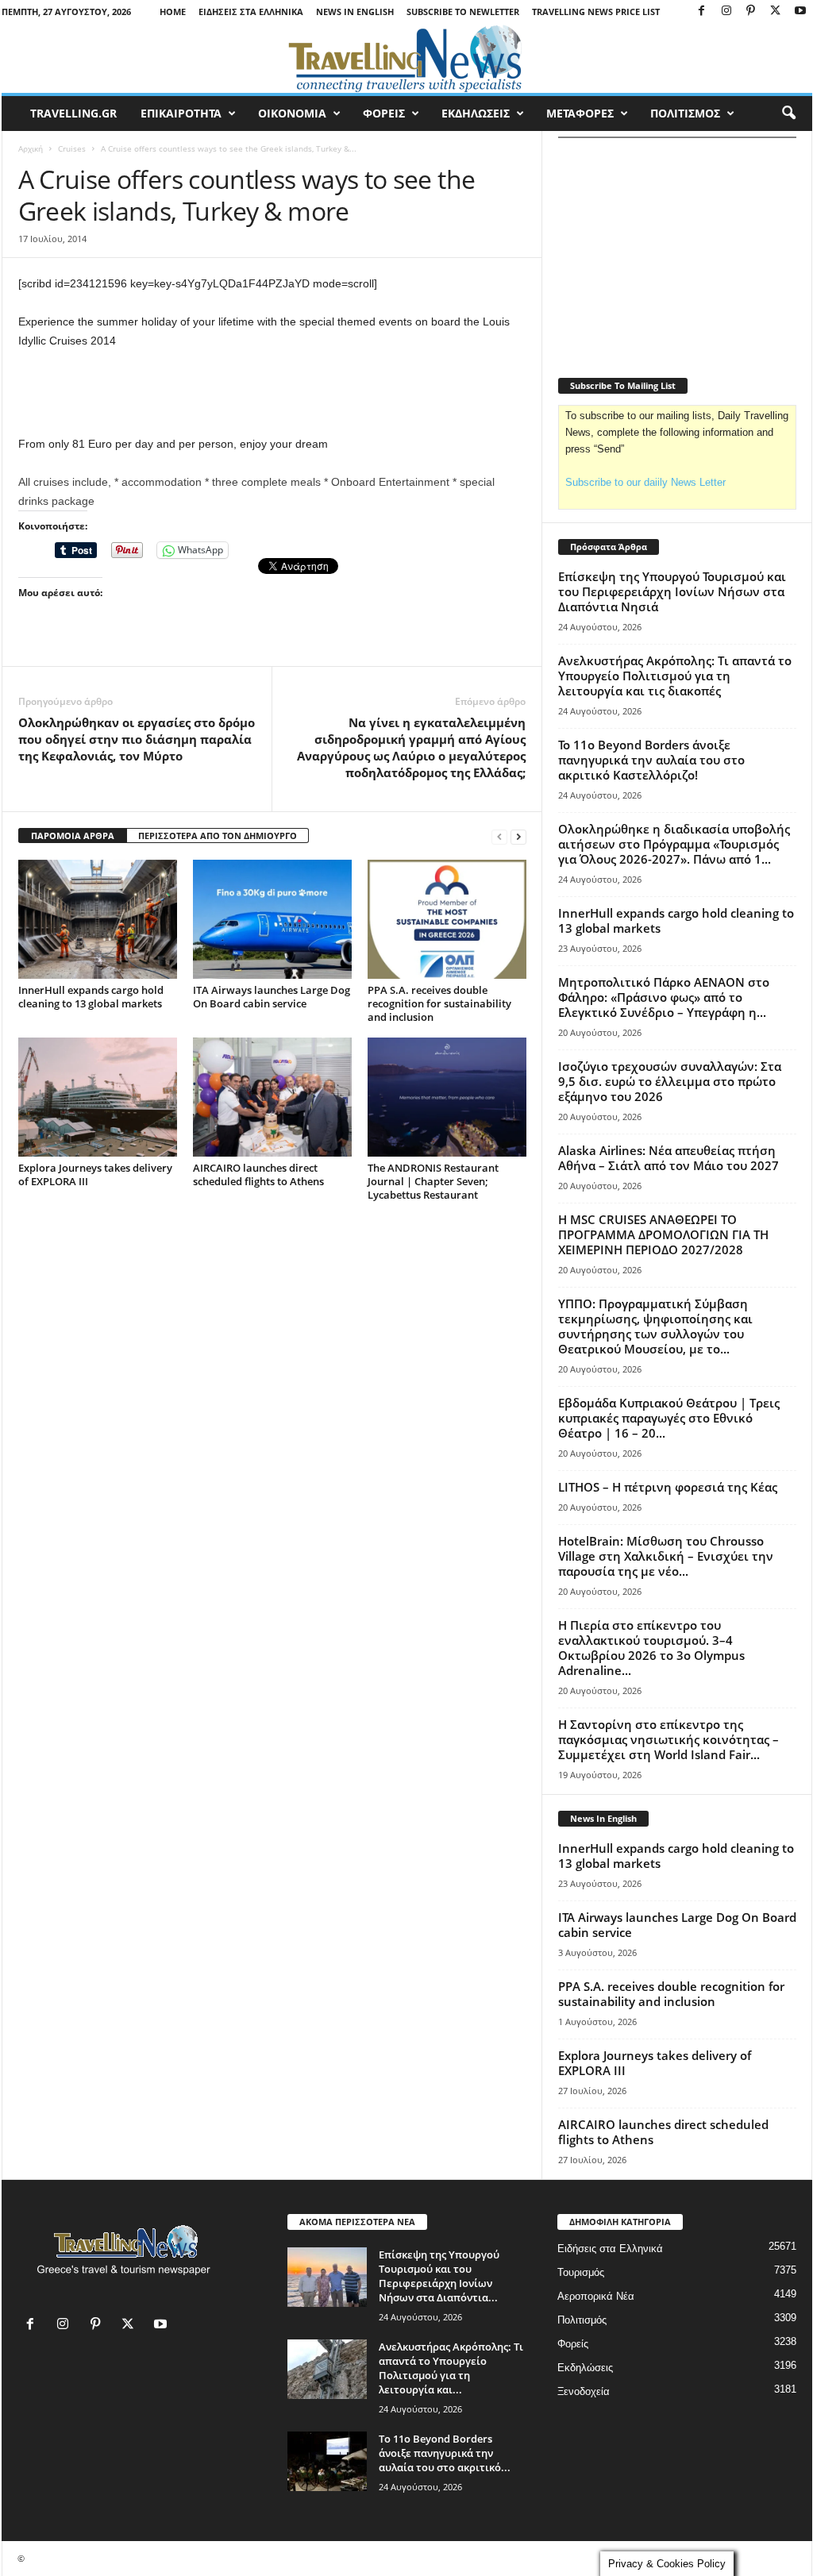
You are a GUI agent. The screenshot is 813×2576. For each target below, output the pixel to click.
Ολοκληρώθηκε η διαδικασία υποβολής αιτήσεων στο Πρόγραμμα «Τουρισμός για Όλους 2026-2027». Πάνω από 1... (674, 844)
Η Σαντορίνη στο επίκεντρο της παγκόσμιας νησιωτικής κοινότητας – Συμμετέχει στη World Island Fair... (669, 1739)
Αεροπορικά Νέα (596, 2296)
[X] (776, 12)
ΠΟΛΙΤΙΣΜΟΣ (685, 113)
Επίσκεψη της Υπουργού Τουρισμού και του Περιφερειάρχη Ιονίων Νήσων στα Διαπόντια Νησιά (672, 591)
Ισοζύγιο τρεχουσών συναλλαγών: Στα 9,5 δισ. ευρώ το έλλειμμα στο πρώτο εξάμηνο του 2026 (670, 1081)
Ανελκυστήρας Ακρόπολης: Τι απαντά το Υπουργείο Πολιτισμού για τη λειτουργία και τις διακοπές (675, 676)
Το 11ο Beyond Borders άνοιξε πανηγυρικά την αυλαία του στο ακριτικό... (445, 2453)
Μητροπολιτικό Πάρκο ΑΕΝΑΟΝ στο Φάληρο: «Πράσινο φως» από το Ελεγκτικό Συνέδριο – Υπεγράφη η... (664, 997)
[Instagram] (726, 12)
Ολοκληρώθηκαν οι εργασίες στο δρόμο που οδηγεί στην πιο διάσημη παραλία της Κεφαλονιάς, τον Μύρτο (137, 739)
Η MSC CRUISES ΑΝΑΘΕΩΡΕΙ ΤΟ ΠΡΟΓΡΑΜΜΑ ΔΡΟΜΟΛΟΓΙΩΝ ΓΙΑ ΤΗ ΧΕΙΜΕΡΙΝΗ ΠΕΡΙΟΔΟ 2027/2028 (663, 1234)
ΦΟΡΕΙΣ (384, 113)
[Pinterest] (751, 12)
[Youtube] (800, 12)
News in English (355, 12)
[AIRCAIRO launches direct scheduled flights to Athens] (272, 1097)
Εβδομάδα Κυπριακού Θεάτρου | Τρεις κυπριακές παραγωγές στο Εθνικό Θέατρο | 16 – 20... (669, 1418)
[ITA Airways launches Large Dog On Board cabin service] (272, 919)
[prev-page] (499, 836)
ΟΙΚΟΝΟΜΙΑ (292, 113)
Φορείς (573, 2344)
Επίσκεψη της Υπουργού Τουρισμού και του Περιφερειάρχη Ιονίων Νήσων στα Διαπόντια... (439, 2276)
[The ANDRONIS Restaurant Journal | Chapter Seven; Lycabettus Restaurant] (447, 1097)
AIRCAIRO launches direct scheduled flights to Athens (258, 1174)
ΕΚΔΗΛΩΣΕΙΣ (476, 113)
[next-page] (518, 836)
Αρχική (31, 148)
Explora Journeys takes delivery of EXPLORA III (95, 1174)
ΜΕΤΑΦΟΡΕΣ (580, 113)
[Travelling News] (407, 58)
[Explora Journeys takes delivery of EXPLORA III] (98, 1097)
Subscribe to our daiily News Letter (645, 482)
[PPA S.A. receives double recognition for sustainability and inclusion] (447, 919)
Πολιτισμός (582, 2320)
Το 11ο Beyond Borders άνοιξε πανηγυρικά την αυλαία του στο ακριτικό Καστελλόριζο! (651, 760)
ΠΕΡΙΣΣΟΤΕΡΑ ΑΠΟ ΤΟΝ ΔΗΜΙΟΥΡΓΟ (218, 836)
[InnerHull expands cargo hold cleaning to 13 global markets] (98, 919)
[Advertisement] (272, 393)
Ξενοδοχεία (584, 2391)
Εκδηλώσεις (585, 2368)
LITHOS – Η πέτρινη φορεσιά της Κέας (668, 1487)
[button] (788, 114)
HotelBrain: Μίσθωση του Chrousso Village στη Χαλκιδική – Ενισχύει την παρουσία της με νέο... (666, 1556)
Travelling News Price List (596, 12)
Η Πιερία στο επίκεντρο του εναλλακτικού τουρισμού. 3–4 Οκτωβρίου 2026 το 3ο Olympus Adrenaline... (651, 1648)
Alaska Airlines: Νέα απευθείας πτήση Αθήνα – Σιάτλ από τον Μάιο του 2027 (669, 1158)
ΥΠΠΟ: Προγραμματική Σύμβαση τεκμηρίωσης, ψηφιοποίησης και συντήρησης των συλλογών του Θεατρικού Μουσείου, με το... (655, 1326)
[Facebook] (702, 12)
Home (173, 12)
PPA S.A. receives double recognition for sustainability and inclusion (439, 1003)
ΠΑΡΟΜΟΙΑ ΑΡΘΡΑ (73, 836)
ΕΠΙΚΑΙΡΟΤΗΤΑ (181, 113)
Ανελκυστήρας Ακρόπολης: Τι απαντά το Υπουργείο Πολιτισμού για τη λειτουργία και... (451, 2368)
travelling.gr (73, 113)
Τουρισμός (581, 2272)
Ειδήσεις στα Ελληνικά (251, 12)
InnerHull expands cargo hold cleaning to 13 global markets (91, 997)
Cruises (72, 148)
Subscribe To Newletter (463, 12)
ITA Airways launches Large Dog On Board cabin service (272, 997)
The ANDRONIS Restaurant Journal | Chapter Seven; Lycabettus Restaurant (433, 1181)
